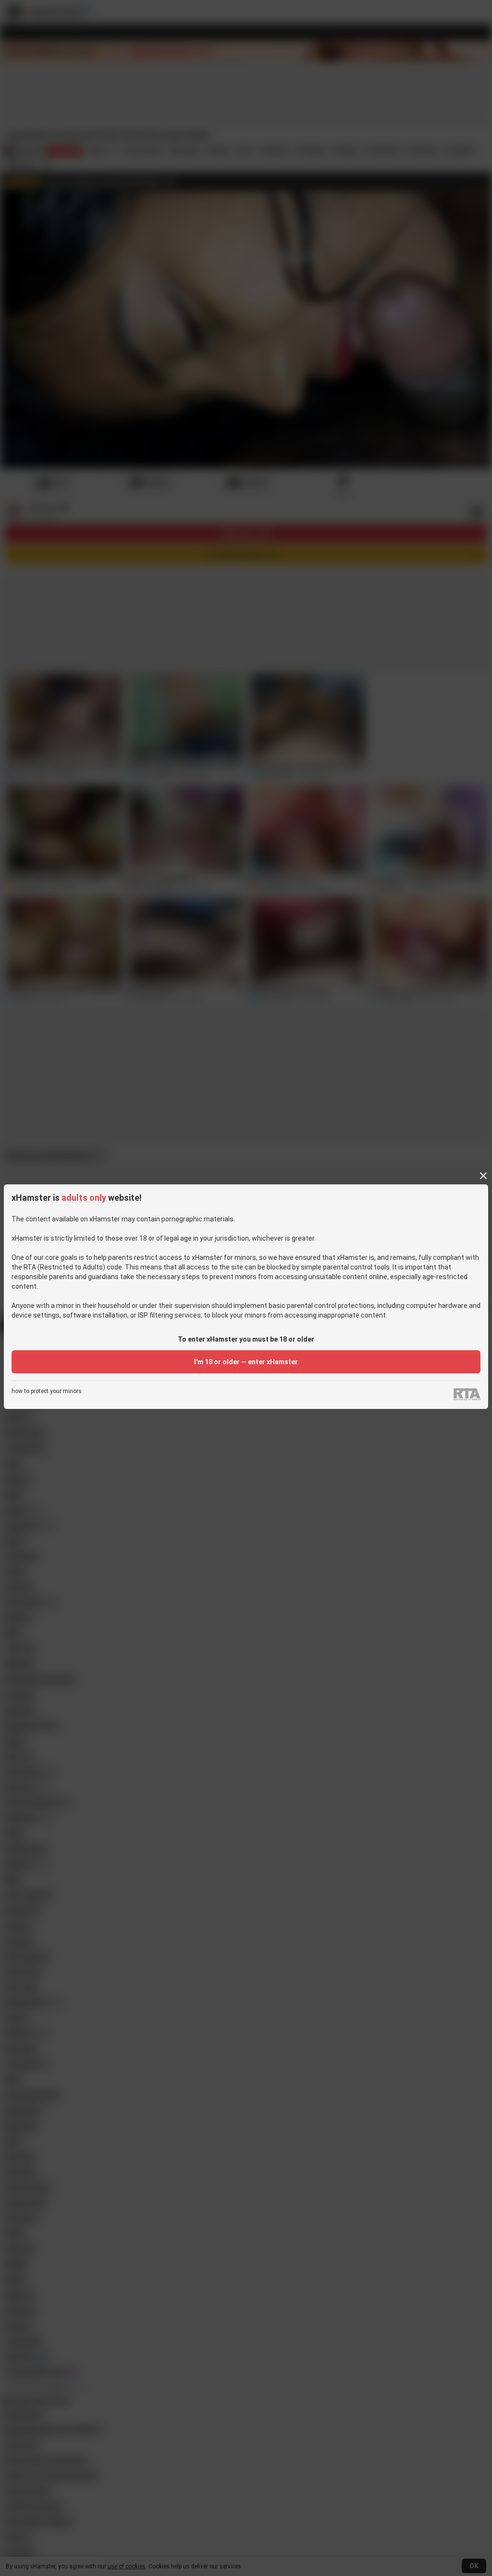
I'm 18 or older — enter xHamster (246, 1362)
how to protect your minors (47, 1391)
